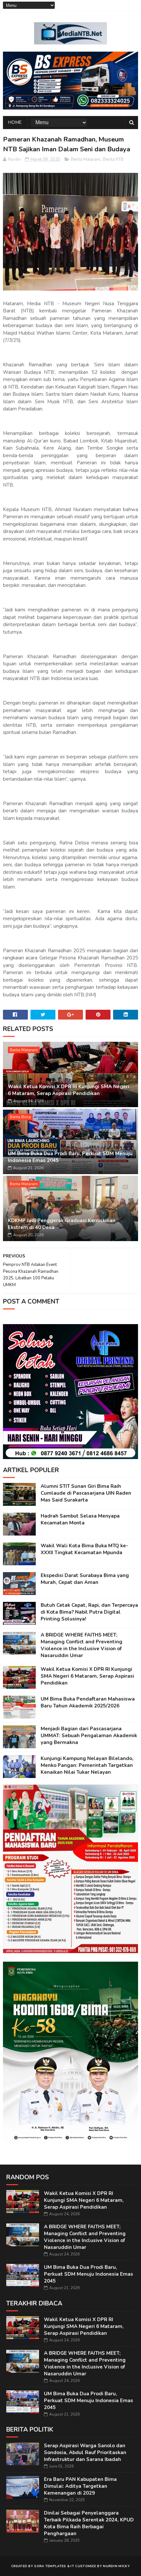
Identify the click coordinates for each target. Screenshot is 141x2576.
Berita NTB (113, 159)
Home (15, 122)
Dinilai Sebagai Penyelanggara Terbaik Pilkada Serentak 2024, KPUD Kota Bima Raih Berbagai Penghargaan (89, 2523)
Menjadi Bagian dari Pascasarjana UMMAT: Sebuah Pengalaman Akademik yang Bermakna (89, 1736)
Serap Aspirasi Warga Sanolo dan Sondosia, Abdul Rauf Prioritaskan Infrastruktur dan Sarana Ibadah (85, 2452)
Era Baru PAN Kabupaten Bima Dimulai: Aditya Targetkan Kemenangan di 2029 (80, 2486)
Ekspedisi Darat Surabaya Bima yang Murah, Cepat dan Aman (85, 1579)
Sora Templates (50, 2566)
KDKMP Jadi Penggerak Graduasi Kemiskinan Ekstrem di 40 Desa (62, 1224)
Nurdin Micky (116, 2566)
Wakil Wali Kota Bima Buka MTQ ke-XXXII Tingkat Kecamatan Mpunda (84, 1549)
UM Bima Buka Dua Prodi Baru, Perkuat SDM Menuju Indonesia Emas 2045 (70, 1157)
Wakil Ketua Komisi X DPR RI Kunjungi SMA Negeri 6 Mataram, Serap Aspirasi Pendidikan (69, 1090)
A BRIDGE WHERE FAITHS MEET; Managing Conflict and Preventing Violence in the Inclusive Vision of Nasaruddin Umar (81, 1645)
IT (72, 2566)
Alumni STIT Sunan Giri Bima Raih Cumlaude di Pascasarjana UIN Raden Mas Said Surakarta (86, 1493)
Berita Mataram (86, 159)
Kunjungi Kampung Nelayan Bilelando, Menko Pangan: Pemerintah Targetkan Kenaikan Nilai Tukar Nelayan (87, 1765)
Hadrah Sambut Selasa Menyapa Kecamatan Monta (80, 1519)
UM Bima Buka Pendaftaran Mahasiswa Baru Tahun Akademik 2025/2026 (88, 1702)
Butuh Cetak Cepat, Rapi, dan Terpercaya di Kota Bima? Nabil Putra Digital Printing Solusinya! (89, 1612)
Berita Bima (20, 1117)
